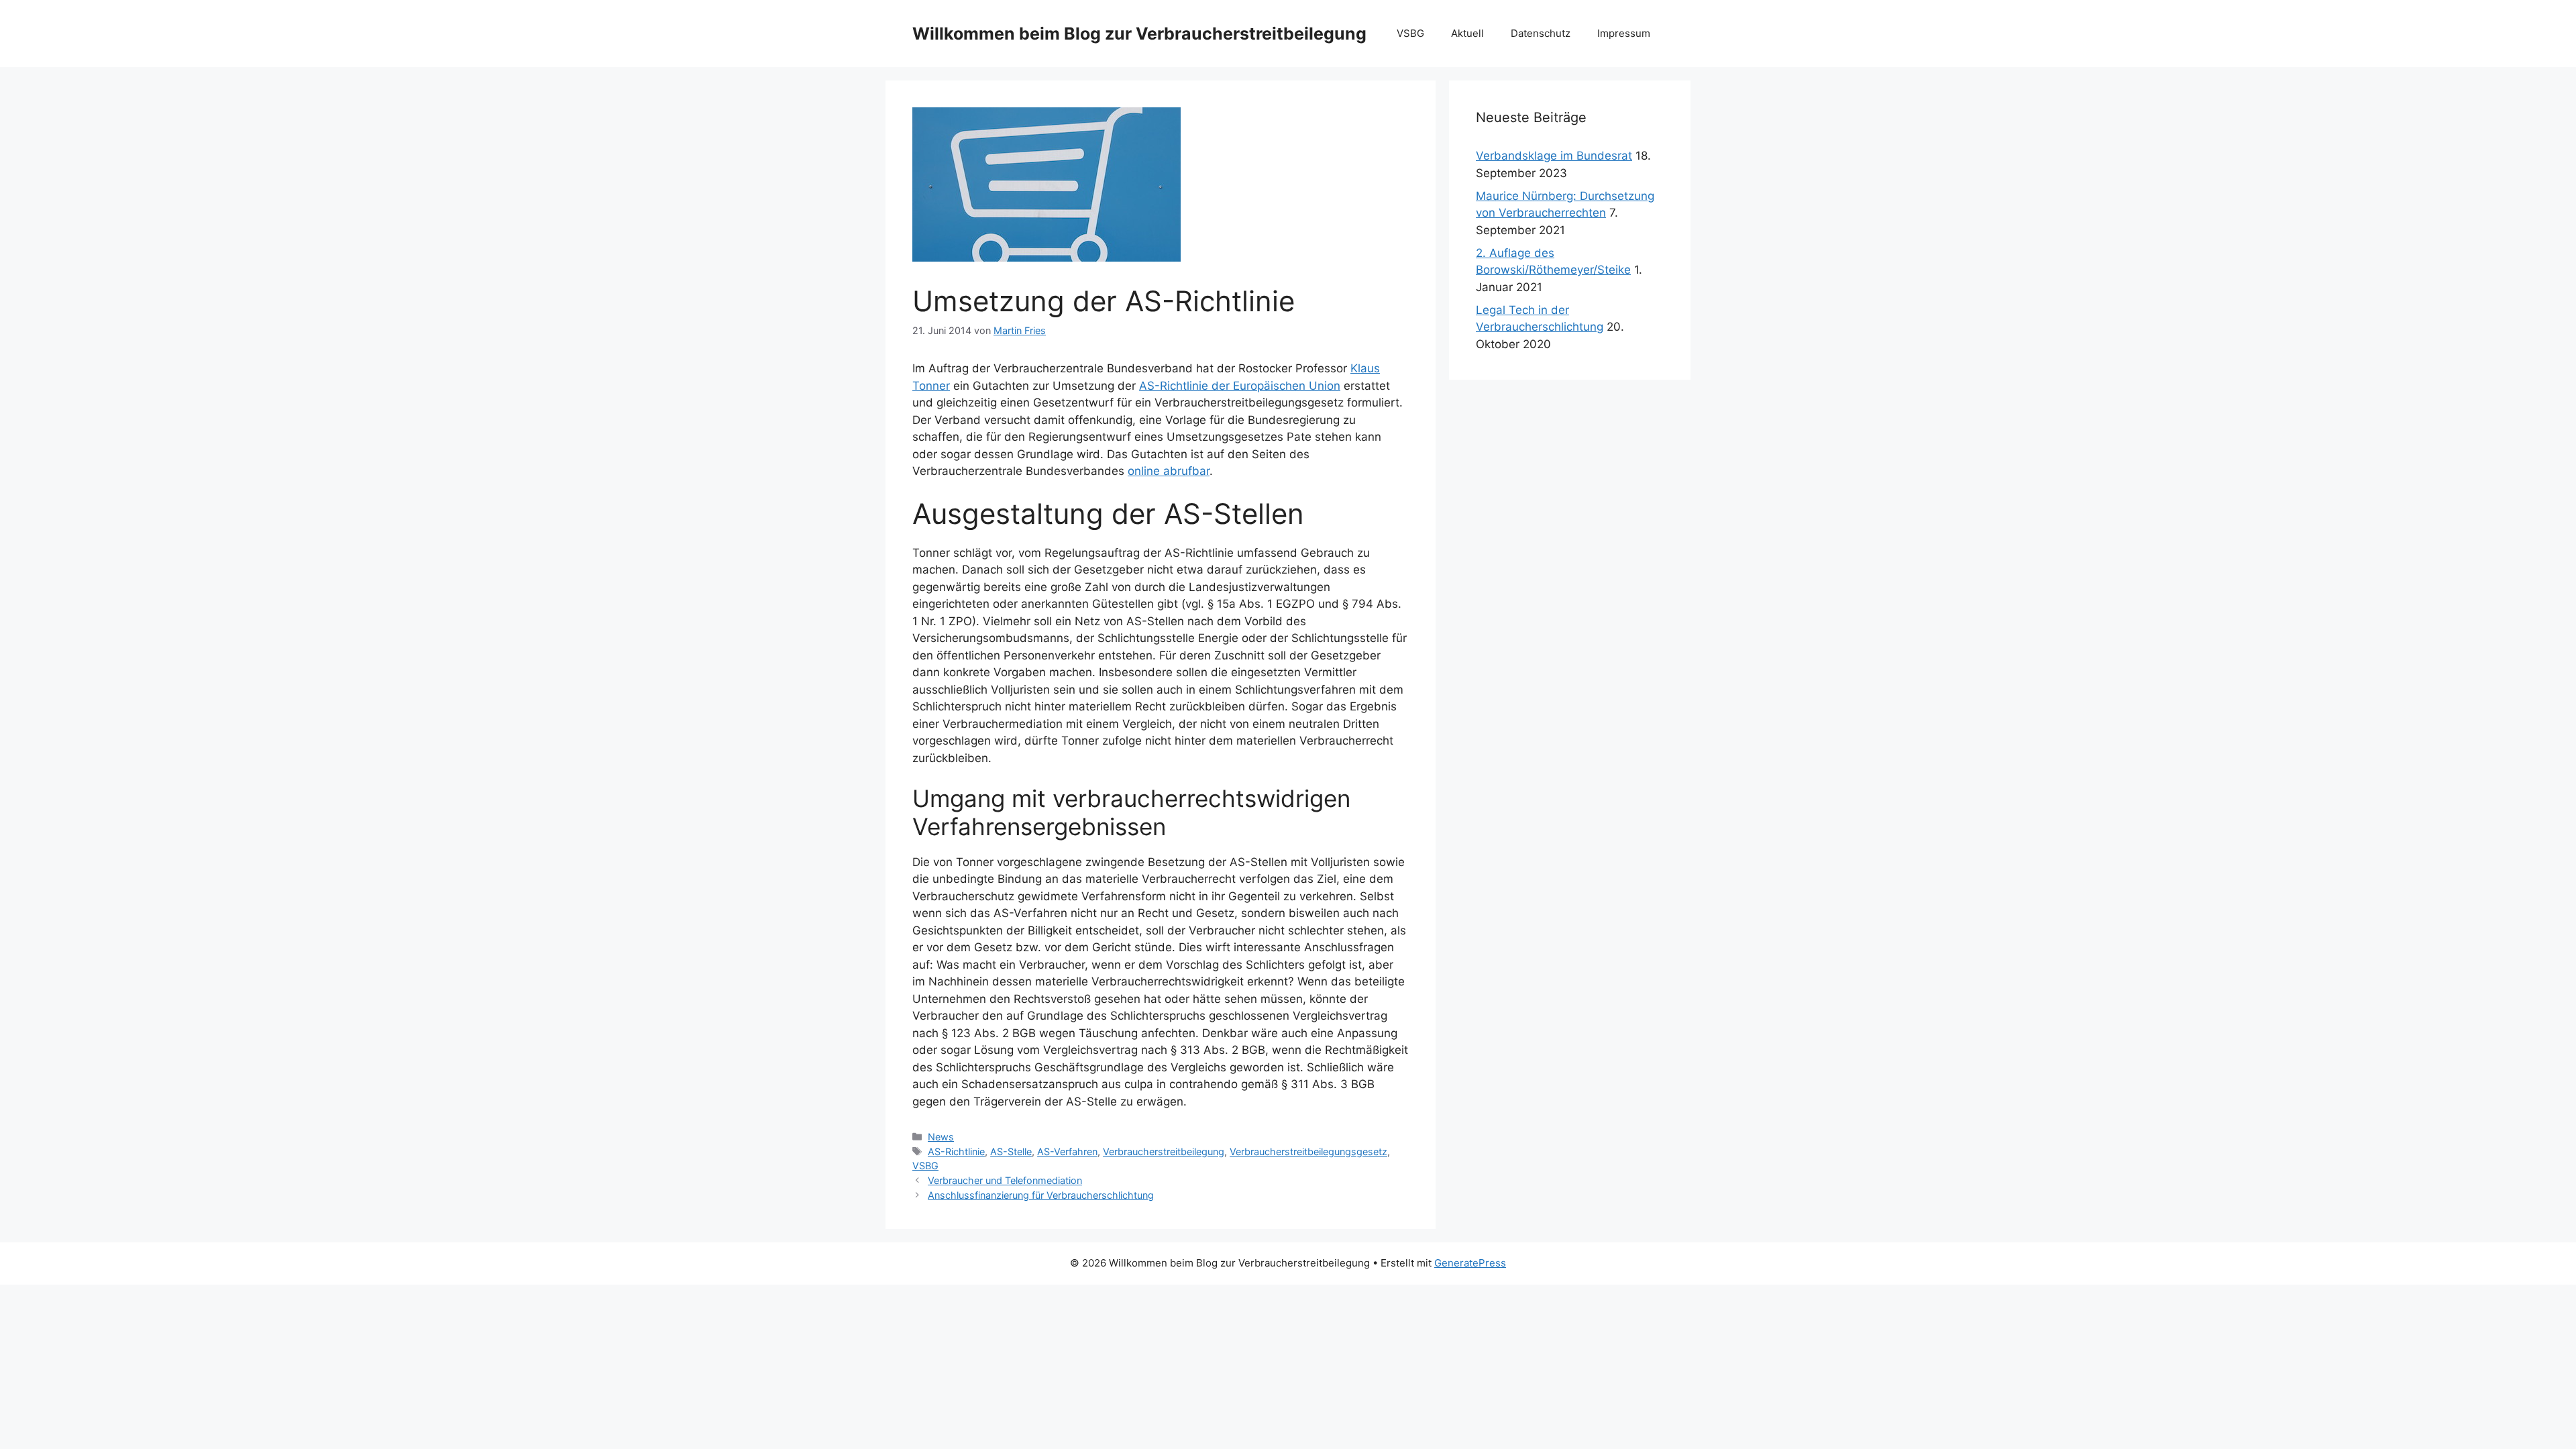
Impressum (1624, 33)
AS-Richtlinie (956, 1151)
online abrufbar (1169, 471)
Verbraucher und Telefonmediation (1005, 1180)
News (941, 1137)
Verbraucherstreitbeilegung (1164, 1151)
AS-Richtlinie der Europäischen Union (1240, 386)
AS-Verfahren (1067, 1151)
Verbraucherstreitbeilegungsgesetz (1308, 1151)
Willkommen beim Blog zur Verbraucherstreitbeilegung (1139, 34)
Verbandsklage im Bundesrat (1554, 156)
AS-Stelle (1011, 1151)
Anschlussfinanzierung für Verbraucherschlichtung (1041, 1195)
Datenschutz (1541, 33)
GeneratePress (1470, 1263)
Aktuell (1467, 33)
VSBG (1410, 33)
